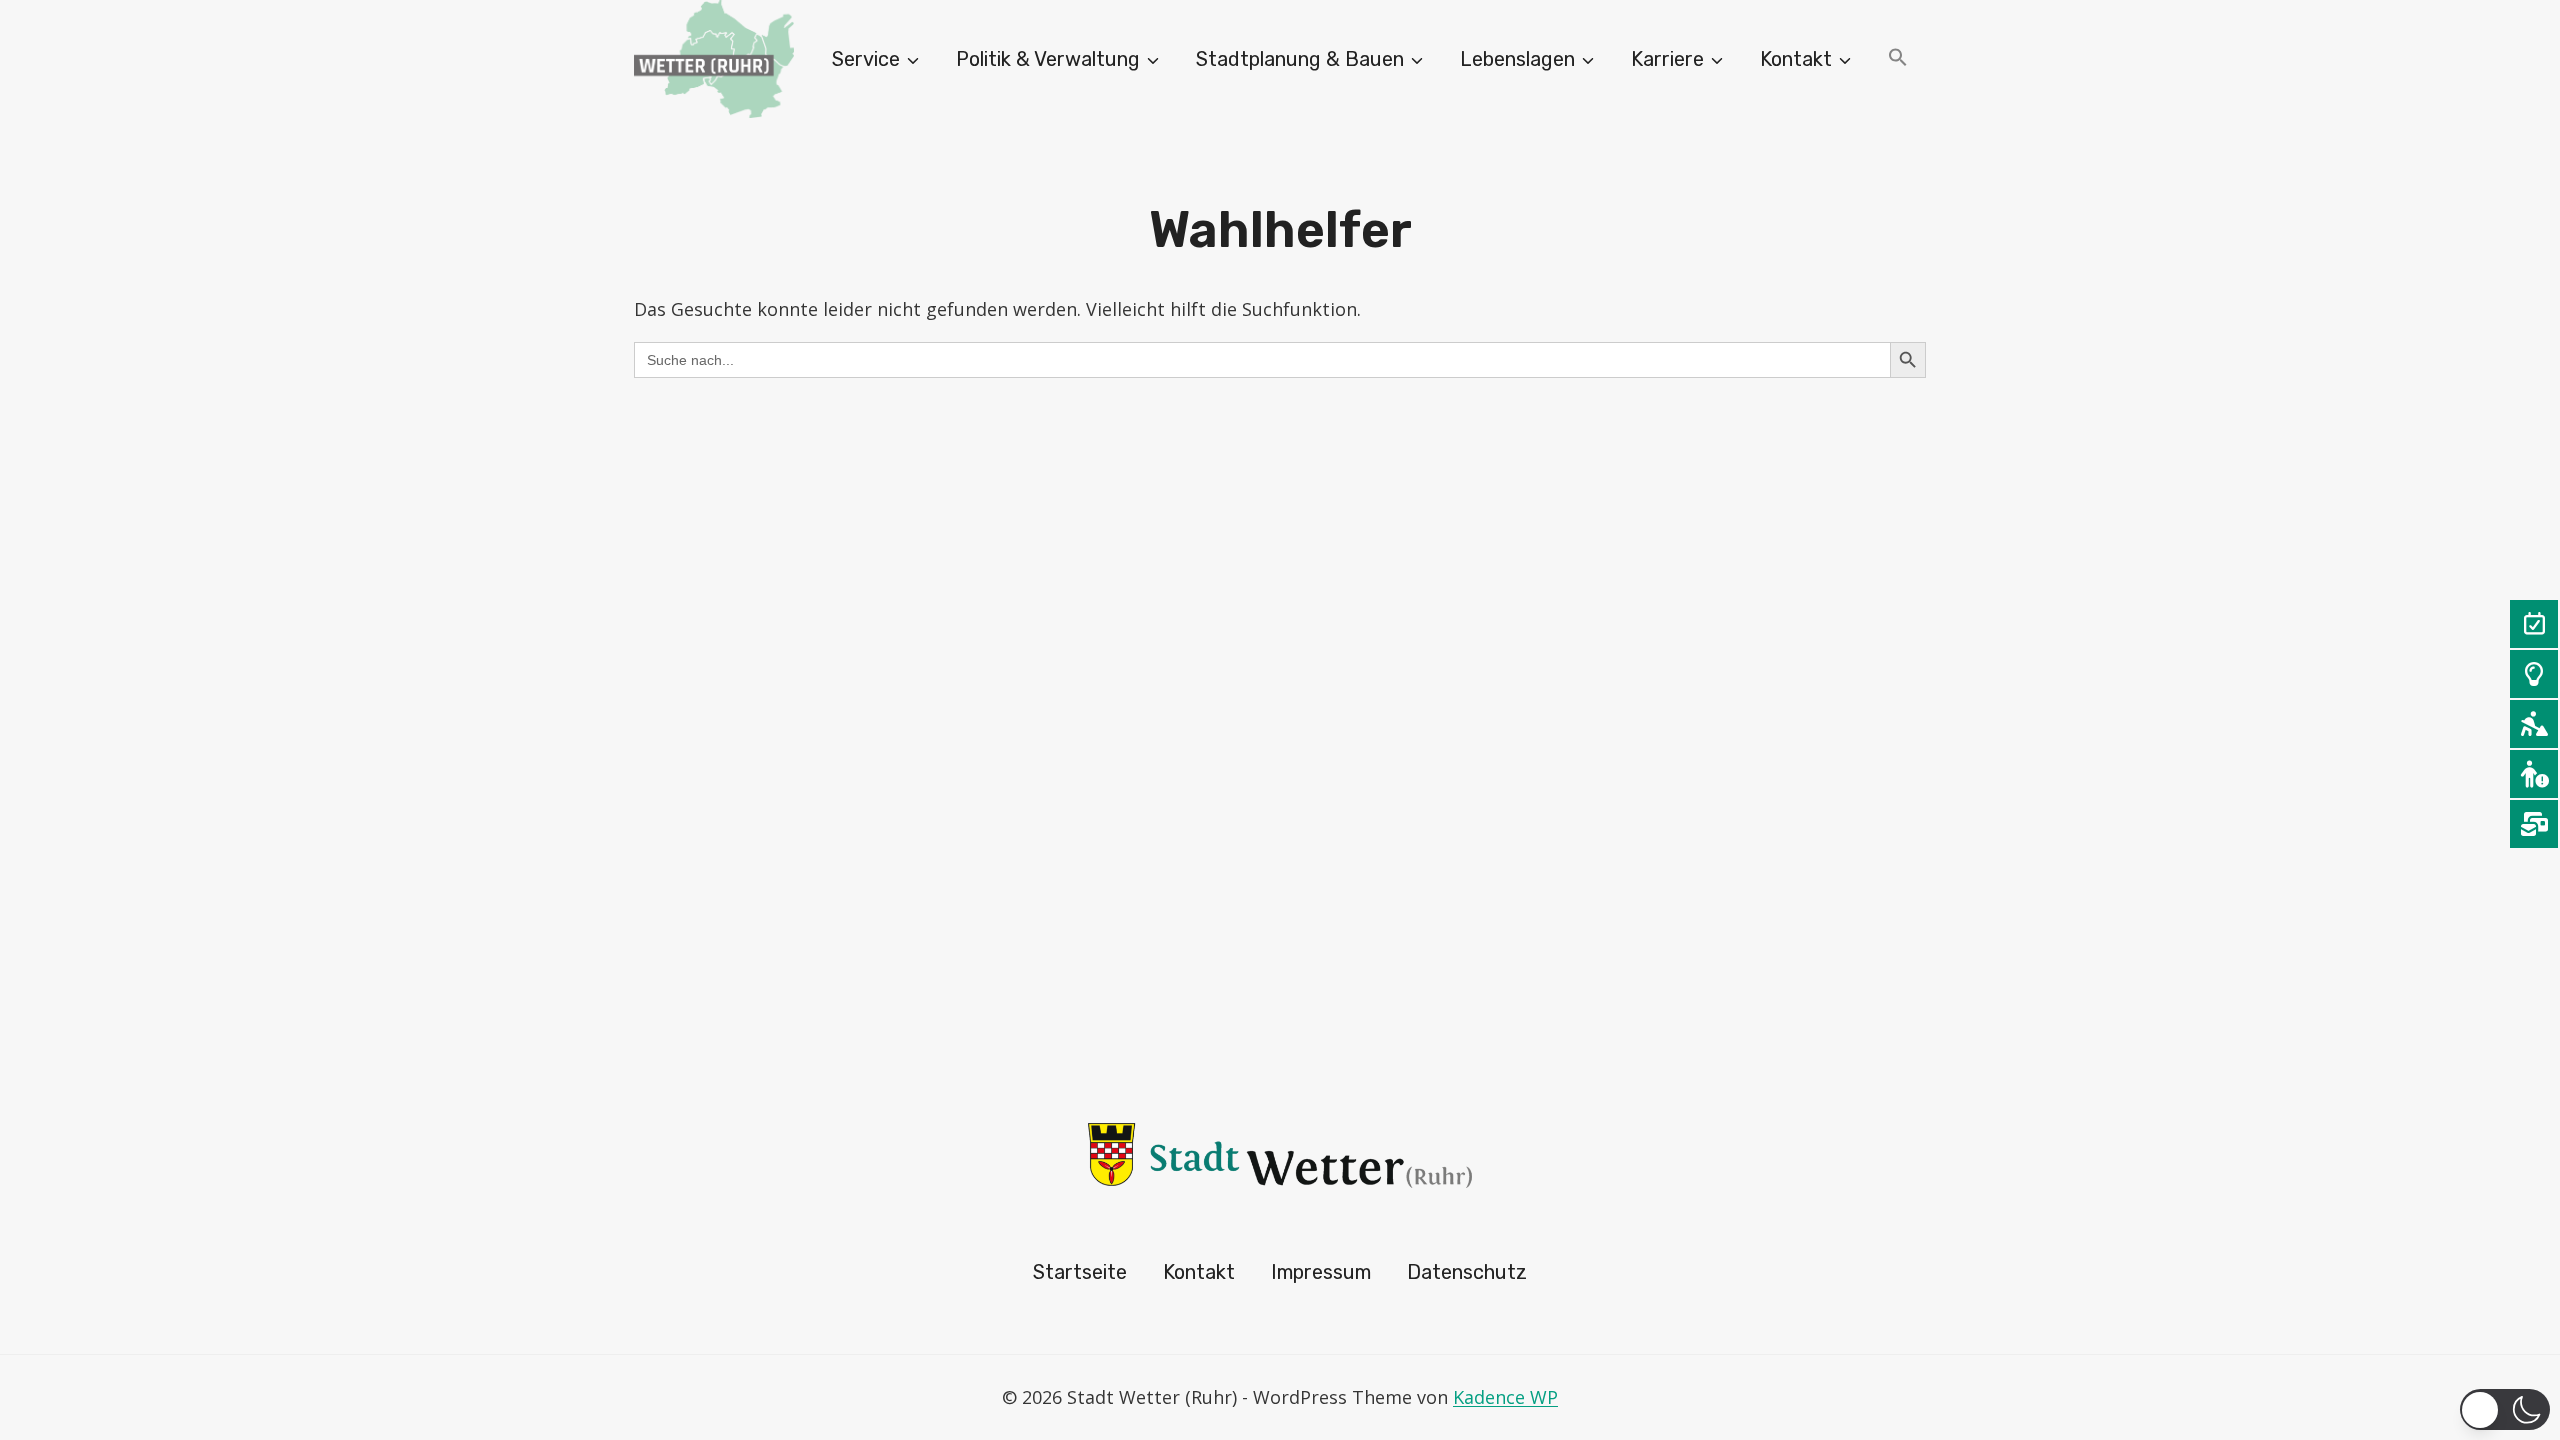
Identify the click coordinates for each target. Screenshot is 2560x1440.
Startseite (1080, 1272)
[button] (1898, 59)
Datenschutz (1467, 1272)
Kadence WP (1505, 1397)
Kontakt (1199, 1272)
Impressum (1321, 1272)
